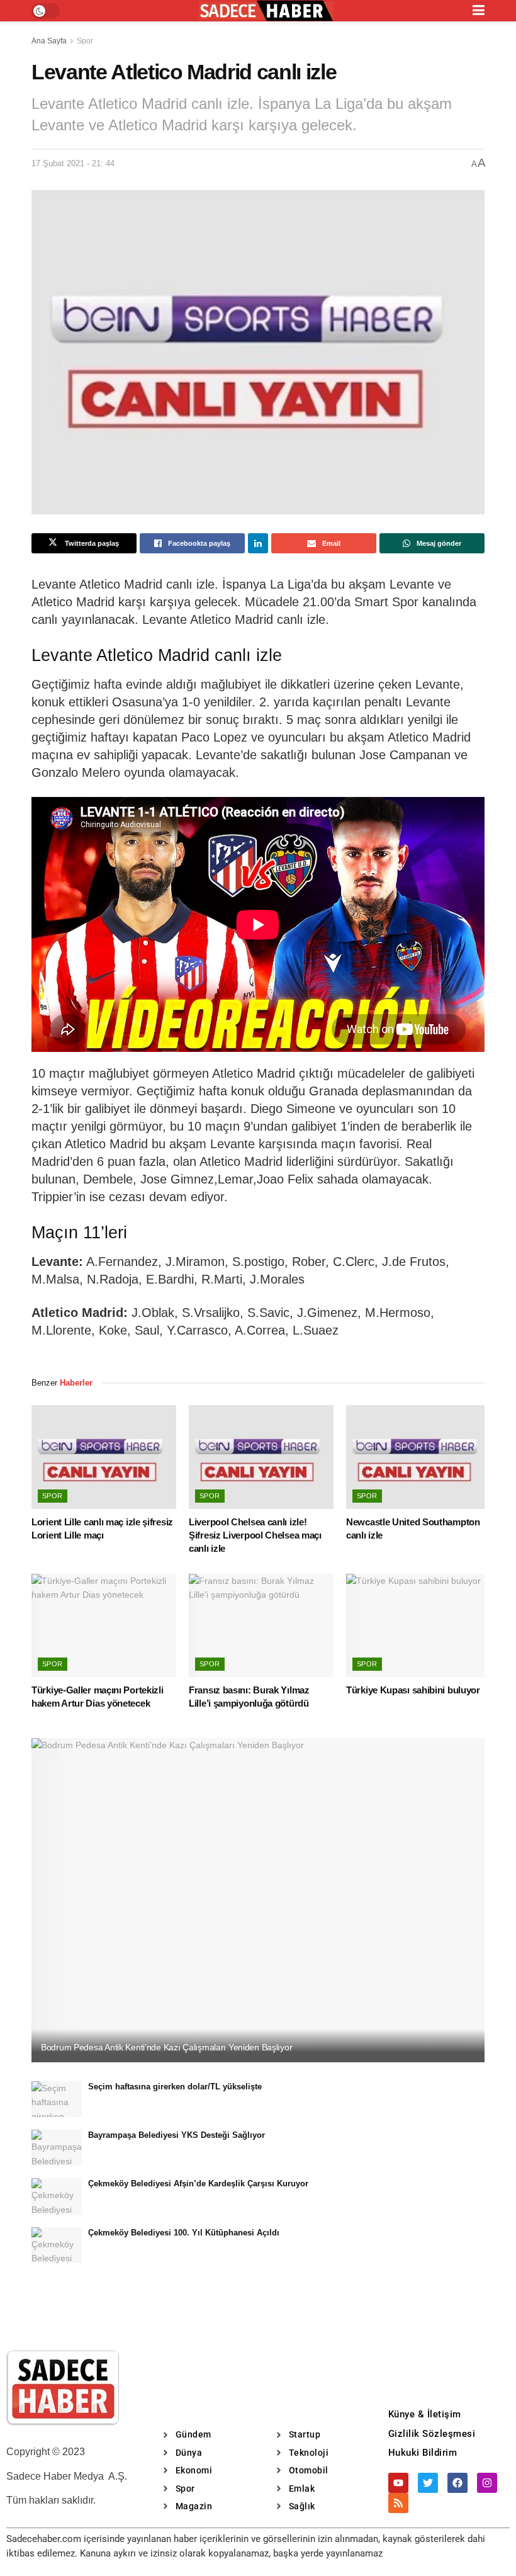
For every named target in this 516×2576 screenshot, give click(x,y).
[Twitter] (428, 2483)
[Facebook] (457, 2483)
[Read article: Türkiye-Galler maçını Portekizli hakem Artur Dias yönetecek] (104, 1625)
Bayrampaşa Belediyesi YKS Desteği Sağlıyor (177, 2135)
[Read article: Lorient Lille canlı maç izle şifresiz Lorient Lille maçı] (104, 1457)
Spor (85, 41)
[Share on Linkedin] (258, 543)
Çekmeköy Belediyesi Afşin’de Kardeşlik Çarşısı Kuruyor (198, 2183)
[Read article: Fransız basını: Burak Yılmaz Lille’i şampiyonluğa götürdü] (261, 1625)
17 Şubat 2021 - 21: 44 (73, 163)
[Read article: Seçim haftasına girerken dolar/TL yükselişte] (57, 2099)
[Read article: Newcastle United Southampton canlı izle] (418, 1457)
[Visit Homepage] (266, 11)
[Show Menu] (479, 11)
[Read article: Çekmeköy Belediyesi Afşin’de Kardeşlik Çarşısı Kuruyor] (57, 2196)
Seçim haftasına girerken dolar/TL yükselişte (175, 2087)
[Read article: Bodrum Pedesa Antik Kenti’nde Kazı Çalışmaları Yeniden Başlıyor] (258, 1900)
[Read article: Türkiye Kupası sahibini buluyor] (418, 1625)
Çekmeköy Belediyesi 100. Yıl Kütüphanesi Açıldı (184, 2233)
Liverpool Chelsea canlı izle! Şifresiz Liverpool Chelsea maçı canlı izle (255, 1535)
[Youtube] (398, 2483)
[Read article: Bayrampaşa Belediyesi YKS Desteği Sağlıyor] (57, 2148)
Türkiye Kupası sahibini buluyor (413, 1690)
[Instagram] (487, 2483)
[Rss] (398, 2503)
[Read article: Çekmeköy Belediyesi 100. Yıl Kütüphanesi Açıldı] (57, 2245)
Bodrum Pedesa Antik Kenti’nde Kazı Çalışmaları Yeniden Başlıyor (166, 2047)
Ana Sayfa (49, 41)
